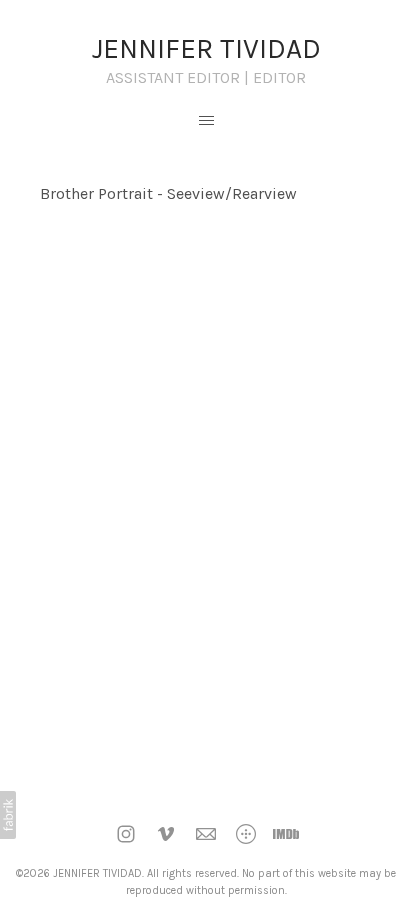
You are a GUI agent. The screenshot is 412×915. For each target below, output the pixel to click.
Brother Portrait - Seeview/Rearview (168, 193)
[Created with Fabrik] (8, 815)
